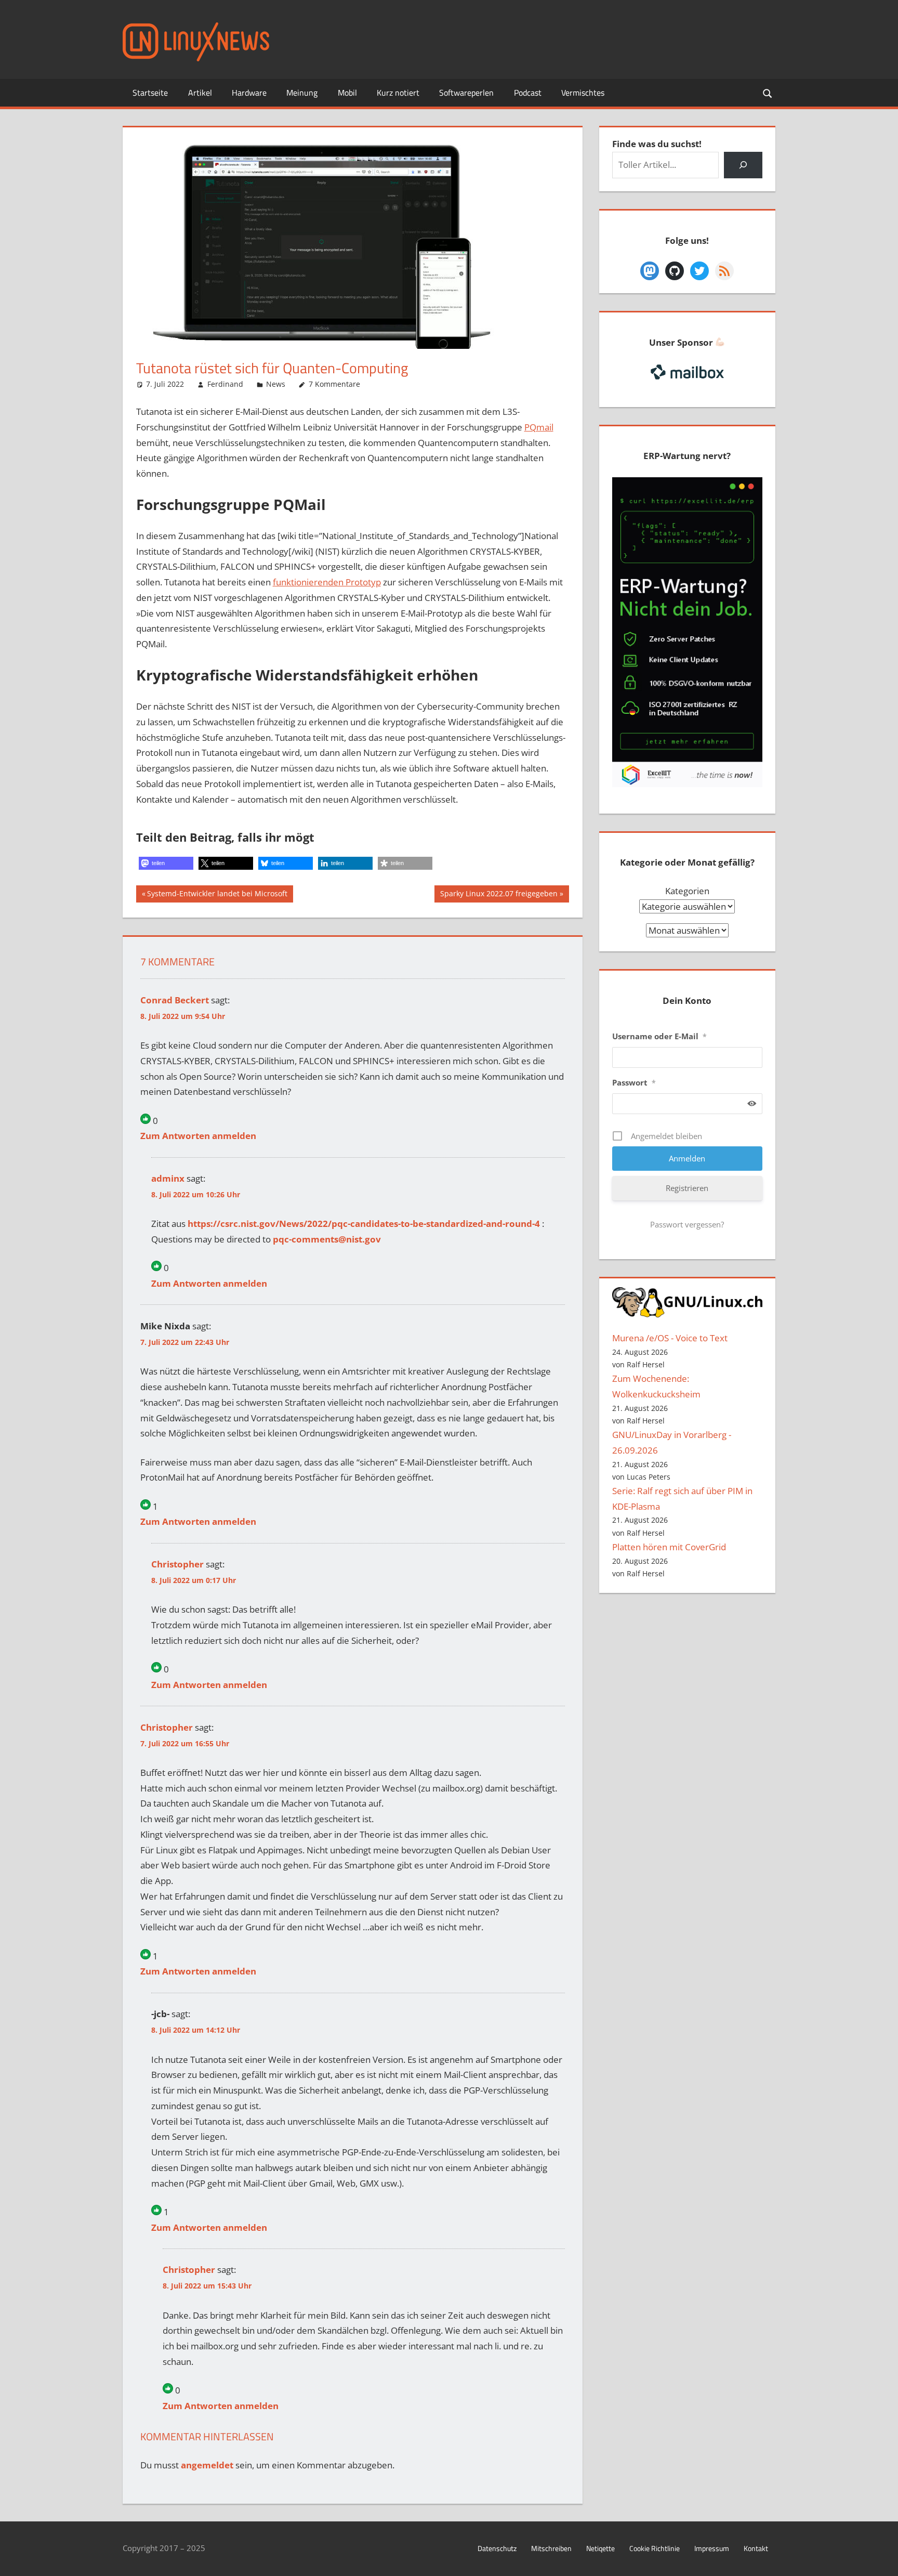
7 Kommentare (334, 384)
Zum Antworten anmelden (198, 1136)
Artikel (200, 93)
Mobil (347, 93)
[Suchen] (743, 165)
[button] (166, 863)
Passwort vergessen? (687, 1224)
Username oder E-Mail (659, 1036)
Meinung (302, 93)
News (276, 384)
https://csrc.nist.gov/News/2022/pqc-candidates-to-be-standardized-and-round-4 (364, 1224)
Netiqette (600, 2548)
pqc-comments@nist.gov (327, 1239)
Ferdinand (225, 384)
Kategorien (687, 891)
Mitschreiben (551, 2548)
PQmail (539, 427)
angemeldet (207, 2465)
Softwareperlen (466, 93)
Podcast (528, 93)
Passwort (634, 1082)
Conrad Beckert (175, 1000)
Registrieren (687, 1188)
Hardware (249, 93)
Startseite (150, 93)
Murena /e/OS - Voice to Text (670, 1338)
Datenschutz (497, 2548)
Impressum (712, 2548)
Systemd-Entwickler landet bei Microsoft (217, 895)
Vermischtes (583, 93)
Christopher (177, 1564)
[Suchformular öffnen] (768, 93)
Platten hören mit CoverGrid (669, 1547)
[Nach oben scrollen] (881, 2559)
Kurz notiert (398, 93)
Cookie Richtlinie (655, 2548)
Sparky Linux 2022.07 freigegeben (499, 895)
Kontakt (756, 2548)
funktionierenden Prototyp (327, 582)
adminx (168, 1178)
